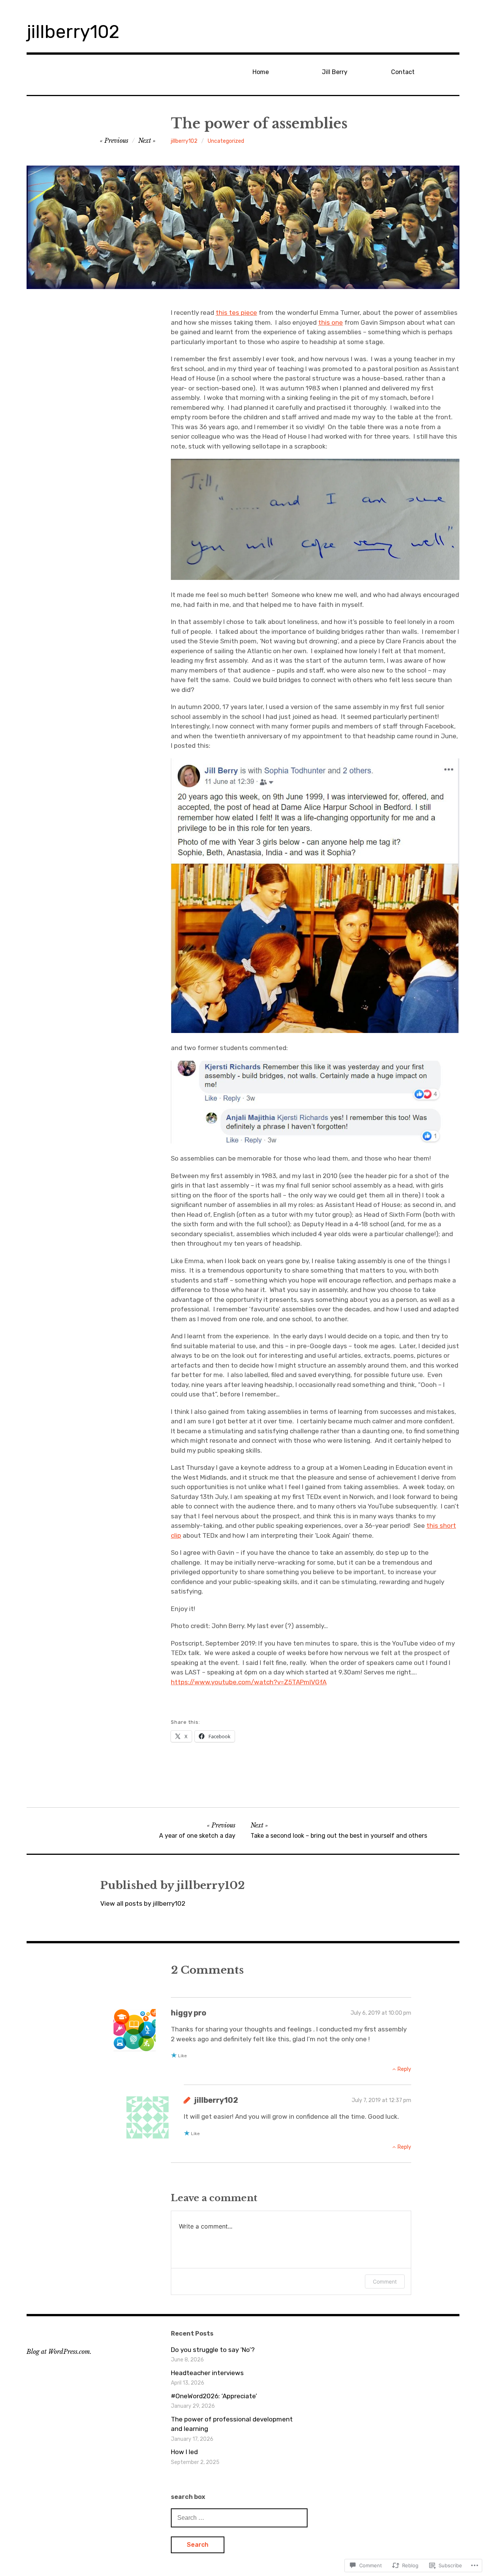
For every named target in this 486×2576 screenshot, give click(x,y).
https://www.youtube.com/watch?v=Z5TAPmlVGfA (249, 1682)
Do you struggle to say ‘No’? (213, 2350)
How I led (184, 2452)
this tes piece (236, 313)
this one (331, 322)
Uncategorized (226, 141)
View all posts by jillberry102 (143, 1903)
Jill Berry (335, 72)
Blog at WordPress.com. (59, 2352)
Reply (404, 2069)
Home (261, 72)
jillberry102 (73, 32)
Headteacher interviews (207, 2373)
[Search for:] (239, 2518)
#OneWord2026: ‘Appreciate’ (214, 2396)
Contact (403, 72)
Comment (385, 2281)
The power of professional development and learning (232, 2424)
